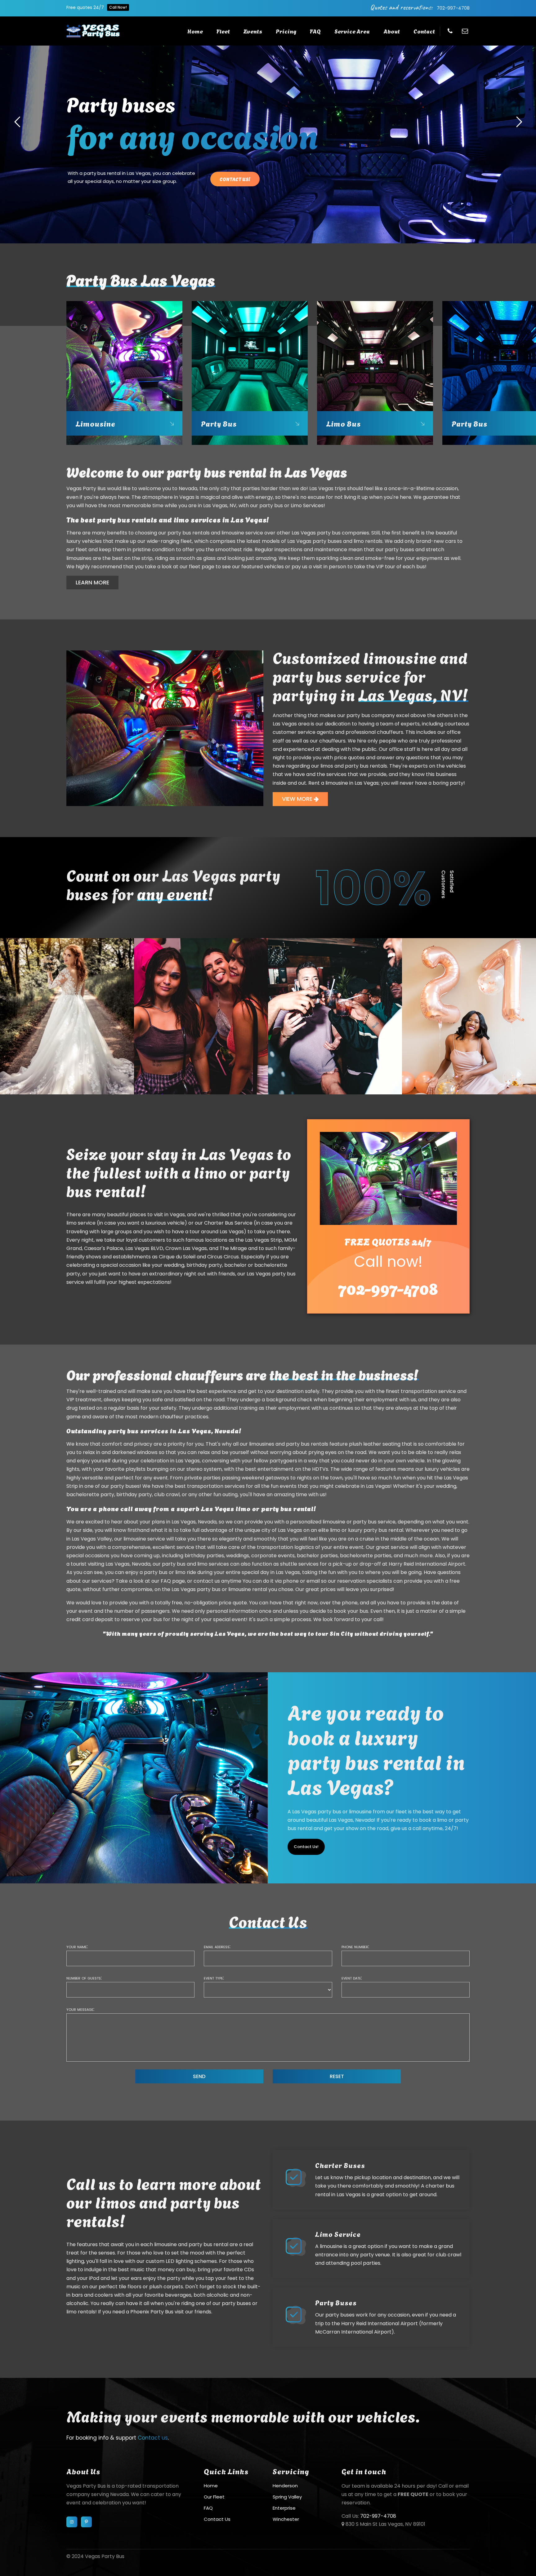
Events (253, 31)
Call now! (388, 1262)
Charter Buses (340, 2165)
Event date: (352, 1978)
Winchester (286, 2519)
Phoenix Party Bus (152, 2312)
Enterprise (284, 2508)
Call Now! (118, 7)
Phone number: (355, 1946)
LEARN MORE (92, 582)
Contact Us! (306, 1847)
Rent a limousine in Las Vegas (344, 783)
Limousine (96, 423)
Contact (424, 31)
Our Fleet (214, 2497)
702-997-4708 (453, 8)
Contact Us (217, 2519)
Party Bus (219, 423)
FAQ (315, 31)
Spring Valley (287, 2497)
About (392, 31)
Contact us (153, 2438)
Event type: (214, 1978)
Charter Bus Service (228, 1223)
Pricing (286, 31)
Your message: (80, 2009)
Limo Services (307, 505)
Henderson (285, 2486)
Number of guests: (84, 1978)
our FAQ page (168, 1581)
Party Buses (336, 2302)
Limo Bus (344, 423)
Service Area (352, 31)
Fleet (223, 31)
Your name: (77, 1946)
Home (195, 31)
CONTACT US (383, 192)
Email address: (217, 1946)
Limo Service (338, 2234)
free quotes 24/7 (388, 1241)
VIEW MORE (298, 799)
